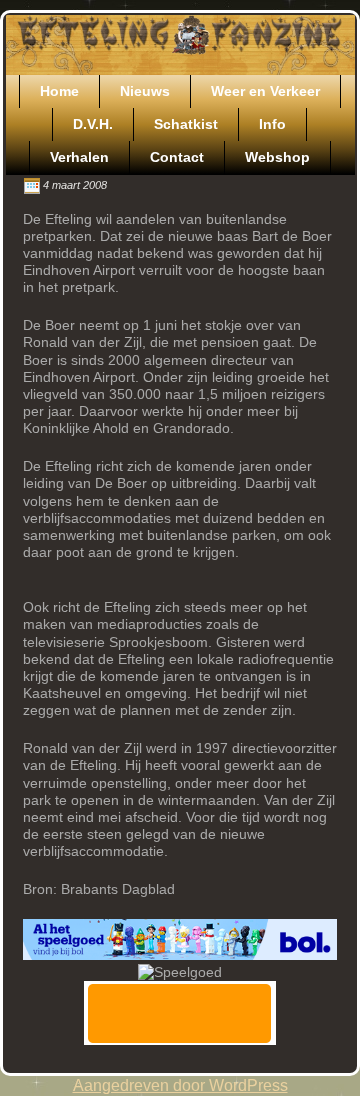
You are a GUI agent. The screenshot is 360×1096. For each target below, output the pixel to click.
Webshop (277, 157)
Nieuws (145, 91)
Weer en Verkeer (265, 91)
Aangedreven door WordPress (180, 1085)
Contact (177, 157)
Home (59, 91)
